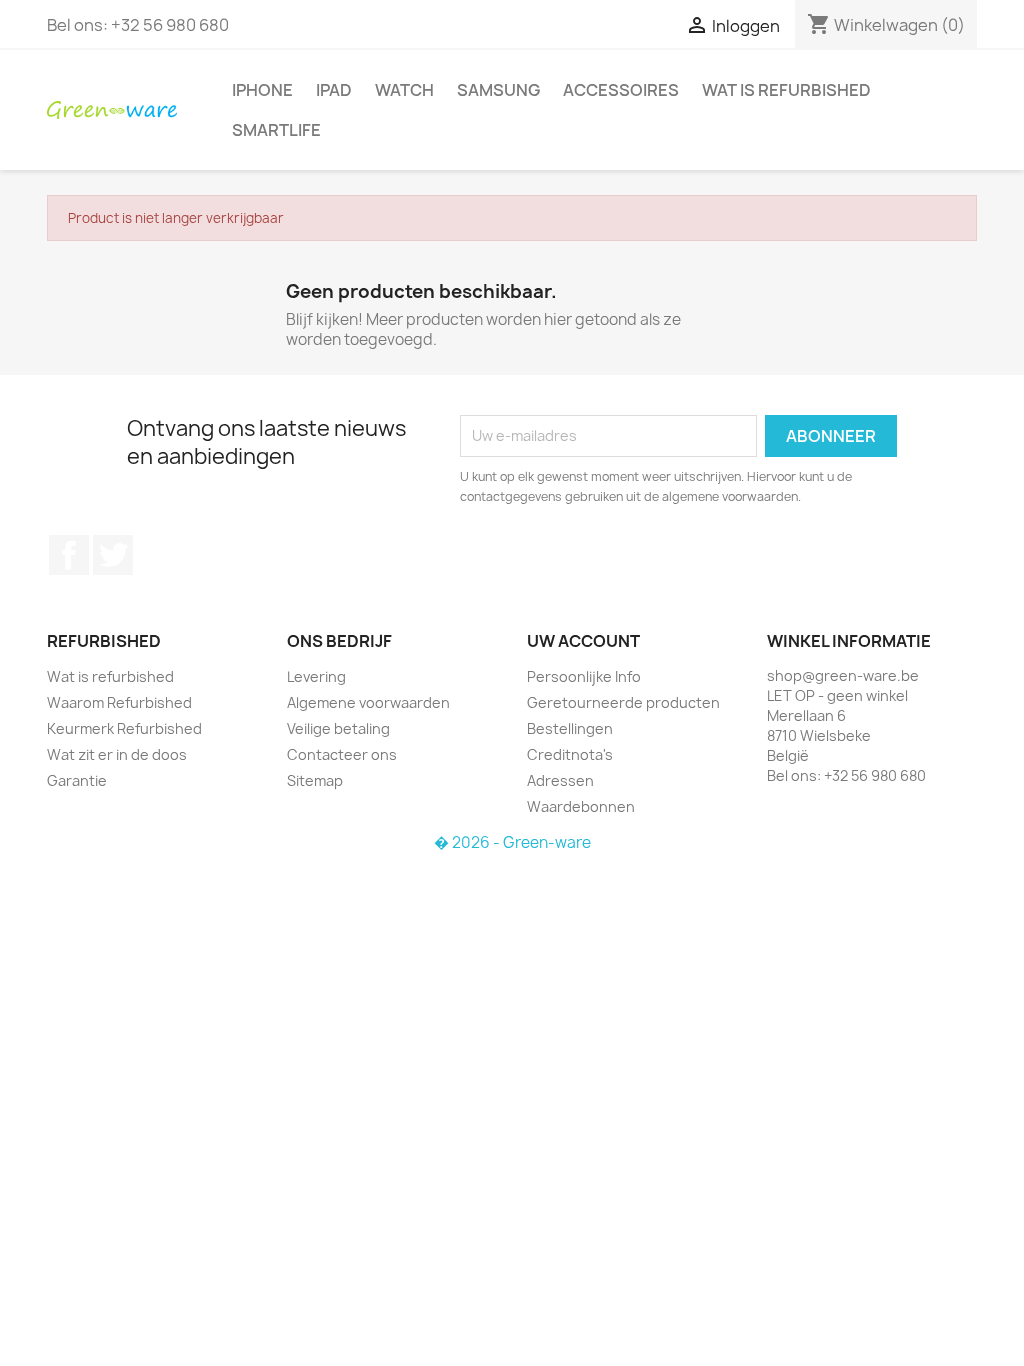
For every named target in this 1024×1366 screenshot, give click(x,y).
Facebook (69, 555)
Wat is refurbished (786, 90)
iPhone (262, 90)
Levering (316, 676)
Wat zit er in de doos (117, 754)
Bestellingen (570, 728)
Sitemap (315, 780)
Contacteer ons (342, 754)
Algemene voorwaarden (368, 702)
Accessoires (621, 90)
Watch (404, 90)
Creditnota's (570, 754)
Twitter (113, 555)
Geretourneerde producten (623, 702)
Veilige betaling (338, 728)
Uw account (583, 641)
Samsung (498, 90)
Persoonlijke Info (584, 676)
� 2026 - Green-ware (512, 842)
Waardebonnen (581, 806)
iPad (334, 90)
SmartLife (276, 130)
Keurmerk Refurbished (124, 728)
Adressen (560, 780)
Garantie (77, 780)
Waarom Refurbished (119, 702)
